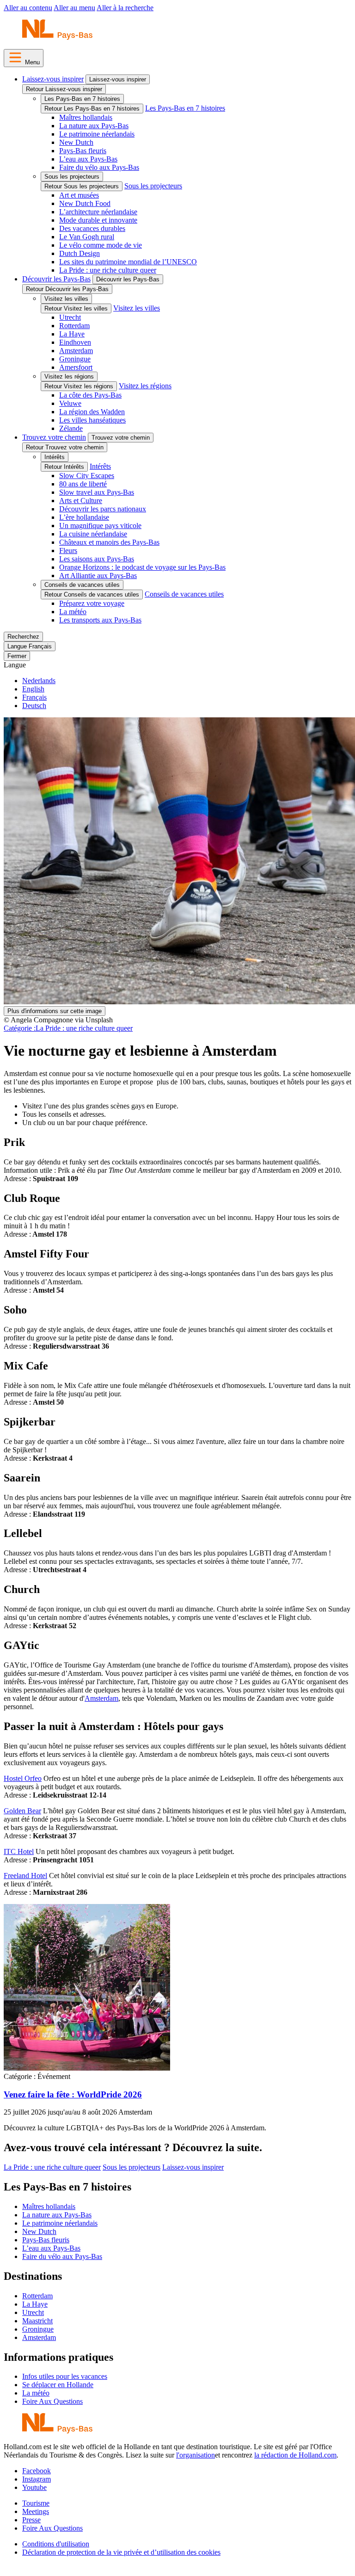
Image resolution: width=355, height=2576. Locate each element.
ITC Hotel (19, 1851)
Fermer (17, 656)
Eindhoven (75, 342)
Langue (15, 665)
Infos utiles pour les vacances (65, 2376)
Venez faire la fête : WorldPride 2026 (73, 2094)
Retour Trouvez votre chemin (65, 447)
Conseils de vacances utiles (82, 585)
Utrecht (70, 317)
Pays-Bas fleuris (83, 151)
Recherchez (23, 637)
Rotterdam (74, 326)
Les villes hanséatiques (92, 420)
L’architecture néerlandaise (98, 212)
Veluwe (70, 403)
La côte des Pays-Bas (90, 395)
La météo (73, 612)
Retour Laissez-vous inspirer (64, 89)
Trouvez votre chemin (54, 437)
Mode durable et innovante (98, 220)
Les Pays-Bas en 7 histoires (82, 99)
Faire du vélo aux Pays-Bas (99, 167)
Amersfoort (76, 367)
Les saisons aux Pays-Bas (97, 559)
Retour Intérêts (64, 467)
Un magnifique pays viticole (100, 526)
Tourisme (36, 2503)
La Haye (72, 334)
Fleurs (68, 551)
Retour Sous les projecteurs (82, 186)
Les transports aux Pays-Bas (100, 620)
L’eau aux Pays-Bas (88, 159)
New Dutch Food (85, 203)
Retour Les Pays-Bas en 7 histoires (92, 109)
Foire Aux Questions (52, 2401)
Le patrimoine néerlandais (97, 134)
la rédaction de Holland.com (295, 2455)
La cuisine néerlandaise (93, 534)
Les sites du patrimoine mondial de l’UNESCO (128, 262)
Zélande (71, 428)
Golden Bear (22, 1811)
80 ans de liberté (83, 484)
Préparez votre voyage (92, 603)
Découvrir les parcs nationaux (103, 509)
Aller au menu (74, 8)
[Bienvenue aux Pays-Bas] (57, 37)
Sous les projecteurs (72, 177)
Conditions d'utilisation (56, 2544)
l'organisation (196, 2455)
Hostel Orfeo (23, 1778)
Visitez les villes (66, 299)
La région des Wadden (92, 412)
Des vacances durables (92, 228)
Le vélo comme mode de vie (101, 245)
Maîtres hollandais (86, 117)
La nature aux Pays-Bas (94, 126)
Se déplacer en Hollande (58, 2385)
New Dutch (76, 142)
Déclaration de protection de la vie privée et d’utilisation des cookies (121, 2552)
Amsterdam (76, 351)
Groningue (75, 359)
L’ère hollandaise (84, 517)
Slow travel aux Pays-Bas (97, 492)
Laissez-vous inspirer (53, 79)
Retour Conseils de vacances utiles (92, 594)
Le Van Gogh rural (87, 237)
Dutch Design (80, 253)
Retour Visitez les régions (79, 386)
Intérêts (55, 457)
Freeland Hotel (25, 1876)
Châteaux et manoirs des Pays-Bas (109, 542)
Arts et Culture (81, 501)
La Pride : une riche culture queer (108, 270)
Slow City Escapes (87, 476)
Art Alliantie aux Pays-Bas (98, 576)
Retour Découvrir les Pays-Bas (67, 289)
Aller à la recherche (125, 8)
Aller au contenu (28, 8)
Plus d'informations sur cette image (55, 1011)
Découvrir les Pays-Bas (56, 279)
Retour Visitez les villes (76, 308)
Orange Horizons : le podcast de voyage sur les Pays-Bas (142, 567)
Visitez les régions (69, 376)
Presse (31, 2520)
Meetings (36, 2511)
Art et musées (79, 195)
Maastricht (37, 2321)
